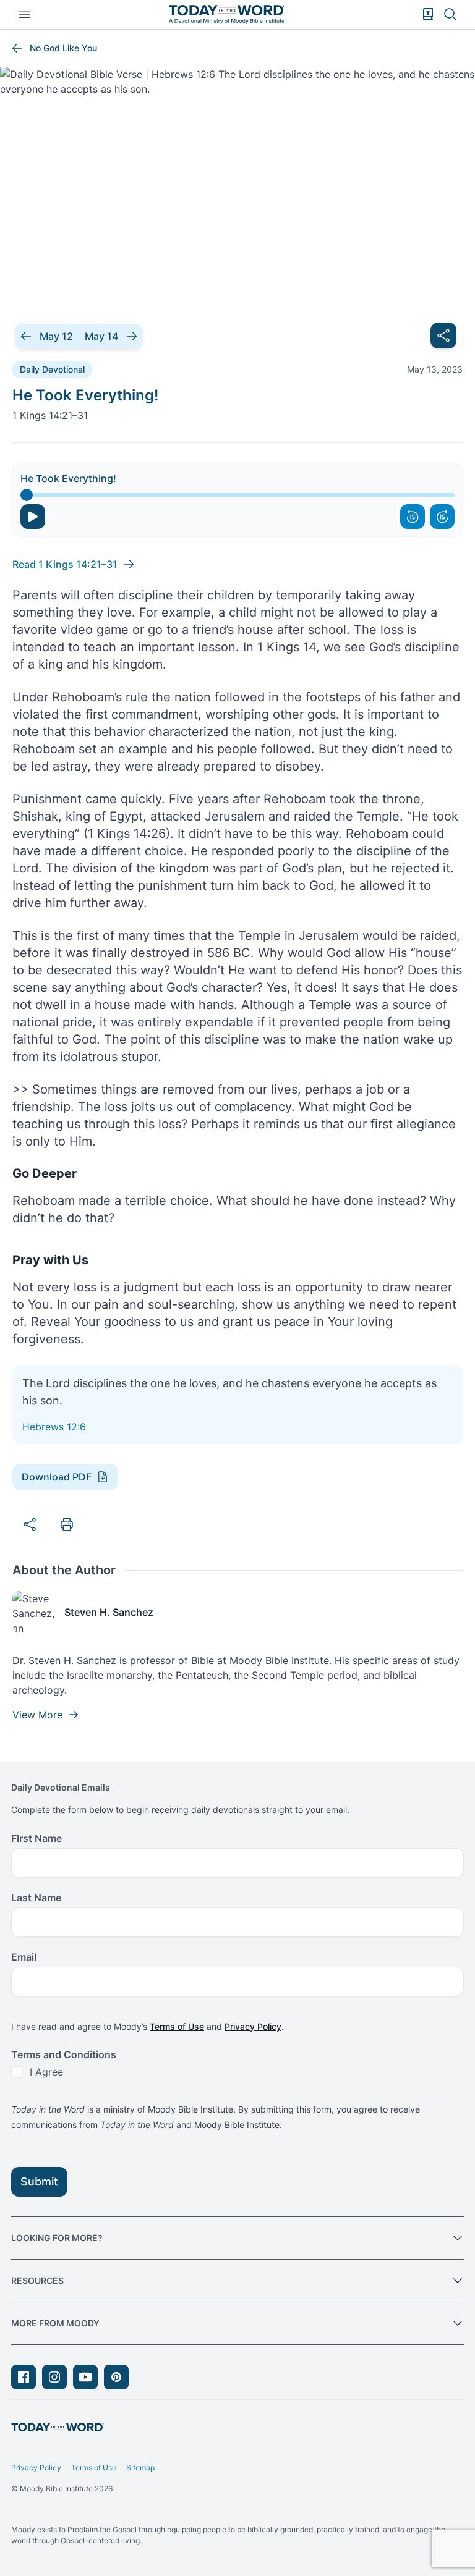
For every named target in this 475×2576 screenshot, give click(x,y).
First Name (36, 1838)
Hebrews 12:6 (54, 1427)
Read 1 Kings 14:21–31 (65, 564)
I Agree (46, 2072)
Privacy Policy (253, 2026)
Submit (39, 2181)
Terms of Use (177, 2026)
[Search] (450, 14)
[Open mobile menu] (25, 14)
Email (24, 1957)
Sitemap (140, 2468)
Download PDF (57, 1477)
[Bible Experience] (428, 14)
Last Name (36, 1898)
